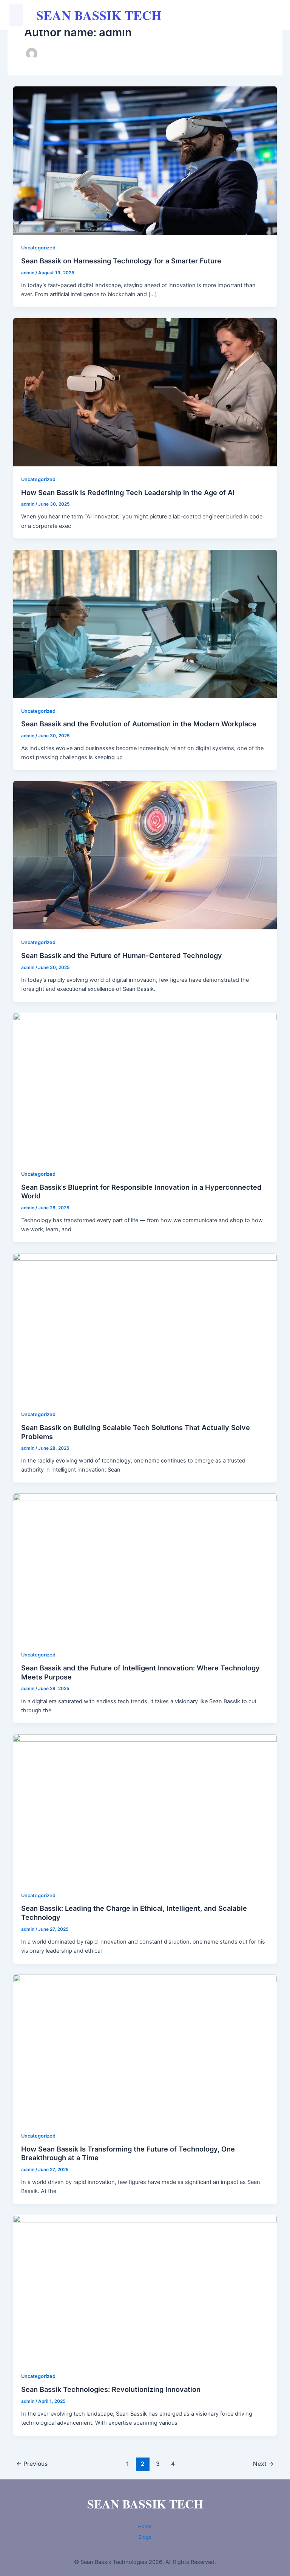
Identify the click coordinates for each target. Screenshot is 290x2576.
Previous (32, 2464)
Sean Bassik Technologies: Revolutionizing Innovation (111, 2389)
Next (263, 2464)
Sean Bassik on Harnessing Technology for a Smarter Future (121, 261)
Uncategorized (38, 248)
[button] (16, 15)
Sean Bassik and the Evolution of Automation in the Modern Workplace (139, 724)
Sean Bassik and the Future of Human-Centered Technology (122, 955)
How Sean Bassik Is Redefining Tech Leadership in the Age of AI (128, 492)
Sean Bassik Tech (99, 15)
